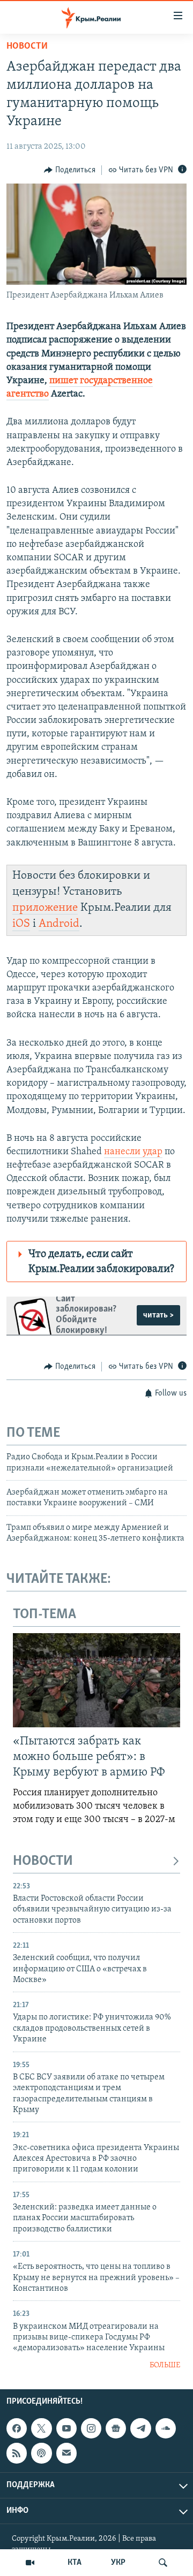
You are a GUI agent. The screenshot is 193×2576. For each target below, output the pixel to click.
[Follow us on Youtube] (66, 2428)
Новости (27, 47)
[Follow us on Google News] (116, 2428)
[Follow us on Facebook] (17, 2428)
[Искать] (163, 2563)
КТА (75, 2563)
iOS (21, 924)
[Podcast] (41, 2453)
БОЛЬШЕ (165, 2365)
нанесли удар (133, 1152)
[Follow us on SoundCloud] (166, 2428)
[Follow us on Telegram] (140, 2428)
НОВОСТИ (43, 1861)
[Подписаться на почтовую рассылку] (66, 2453)
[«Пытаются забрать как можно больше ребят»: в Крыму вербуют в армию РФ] (96, 1680)
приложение (45, 908)
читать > (158, 1315)
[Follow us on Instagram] (91, 2428)
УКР (118, 2563)
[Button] (70, 170)
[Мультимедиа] (30, 2563)
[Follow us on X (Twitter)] (41, 2428)
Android (59, 924)
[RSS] (17, 2453)
